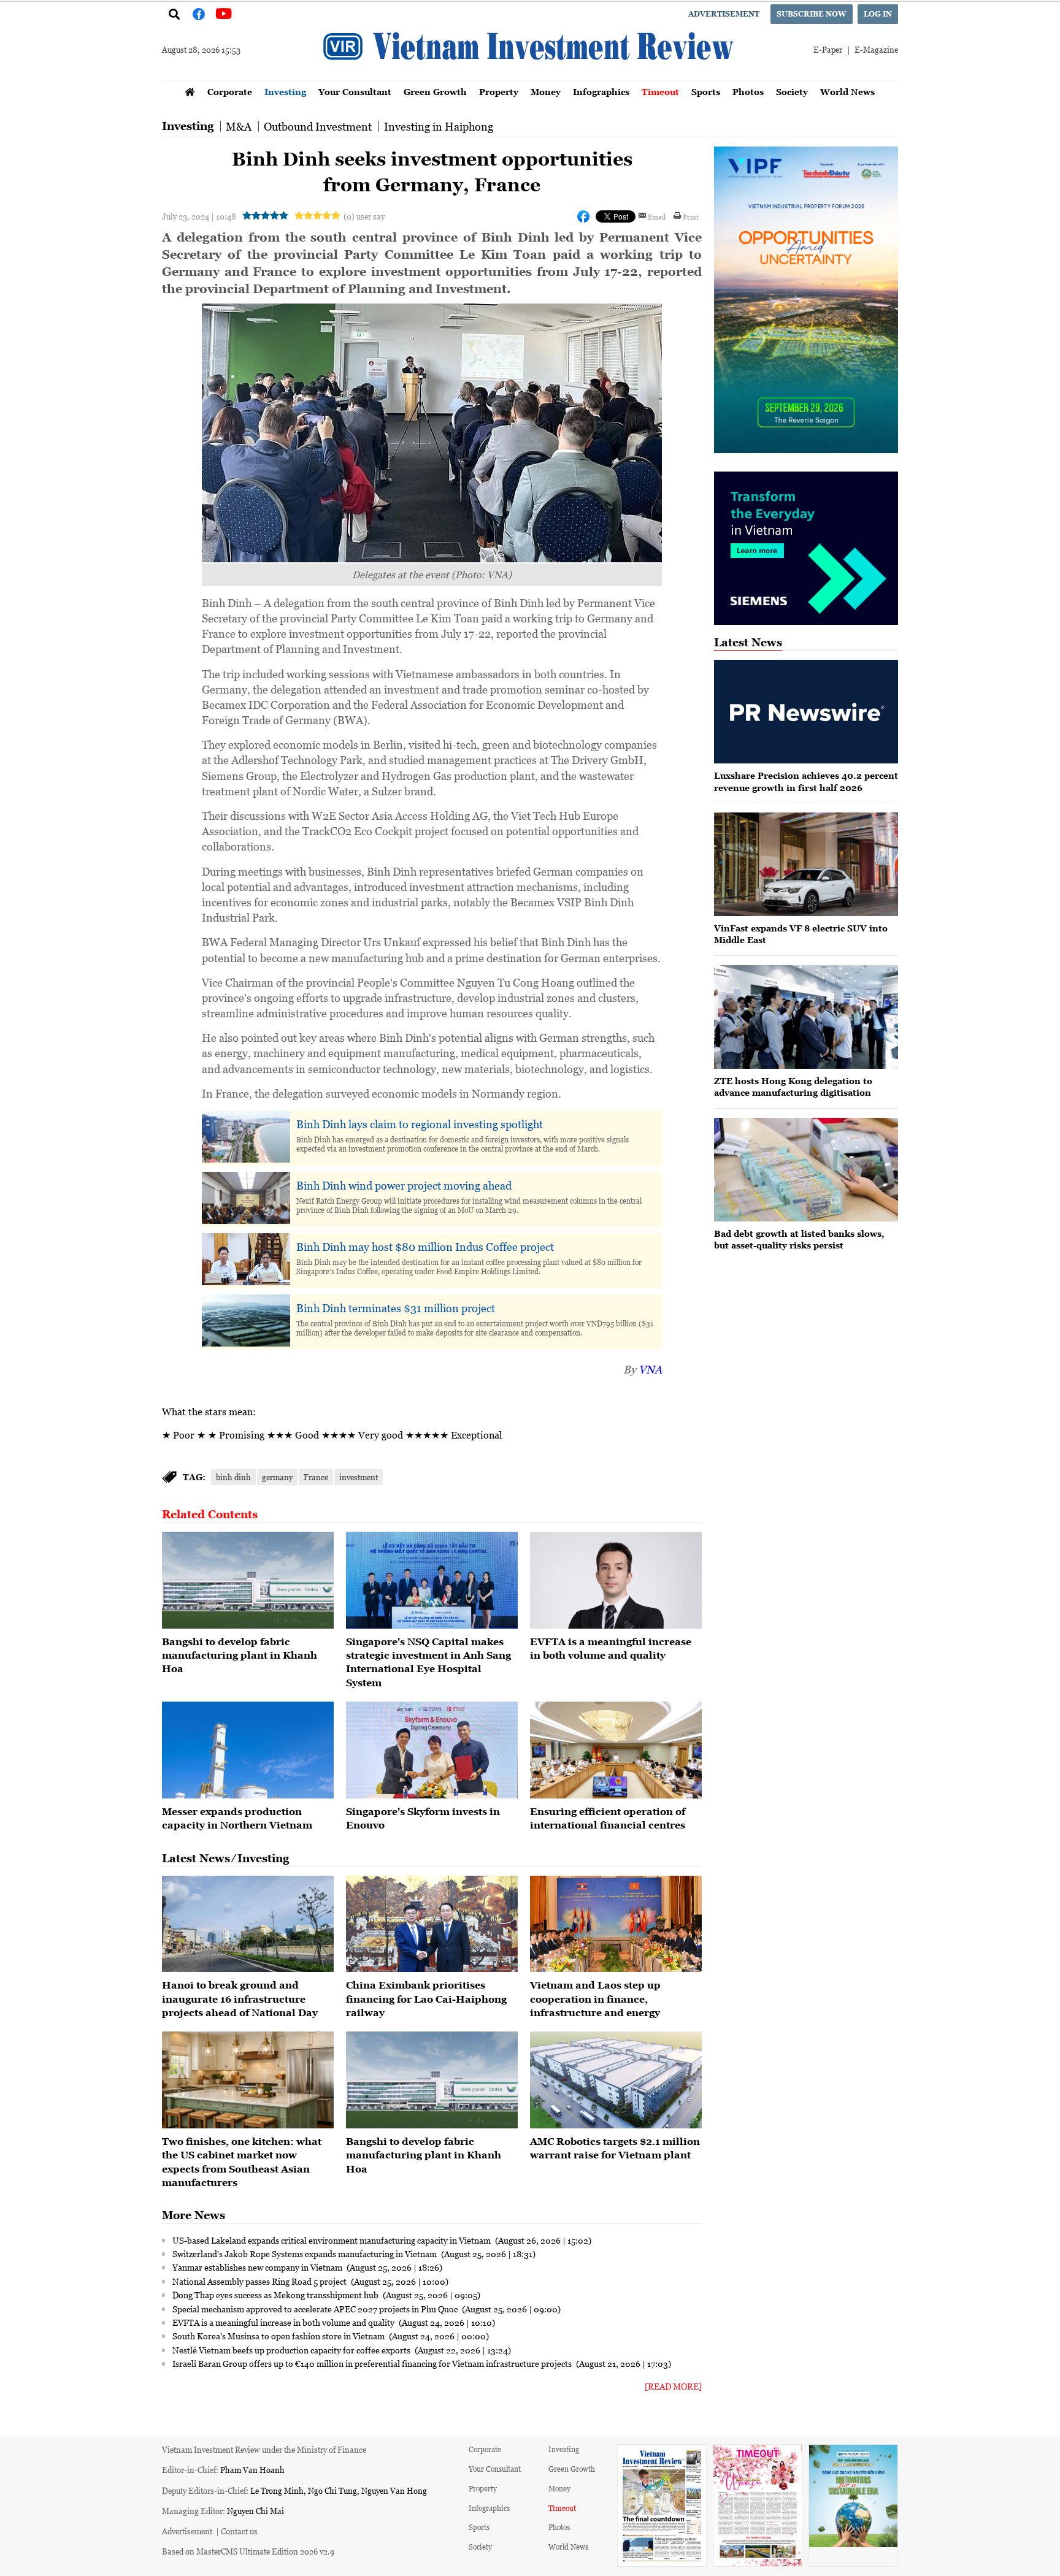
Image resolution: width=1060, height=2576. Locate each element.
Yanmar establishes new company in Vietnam (258, 2267)
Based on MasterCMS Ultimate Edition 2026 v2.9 (248, 2551)
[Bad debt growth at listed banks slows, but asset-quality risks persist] (806, 1170)
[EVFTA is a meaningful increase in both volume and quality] (616, 1580)
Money (546, 92)
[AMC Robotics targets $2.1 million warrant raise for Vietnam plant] (616, 2080)
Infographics (601, 92)
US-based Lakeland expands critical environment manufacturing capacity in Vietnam (332, 2240)
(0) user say (364, 216)
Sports (706, 92)
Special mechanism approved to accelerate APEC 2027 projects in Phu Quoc (316, 2309)
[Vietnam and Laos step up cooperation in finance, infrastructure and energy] (616, 1924)
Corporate (230, 92)
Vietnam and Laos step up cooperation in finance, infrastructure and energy (595, 1999)
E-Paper (828, 49)
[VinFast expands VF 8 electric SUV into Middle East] (806, 864)
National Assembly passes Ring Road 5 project (260, 2281)
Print (691, 216)
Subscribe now (812, 14)
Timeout (660, 92)
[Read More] (673, 2386)
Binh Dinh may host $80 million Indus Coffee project (425, 1247)
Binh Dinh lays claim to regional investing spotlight (420, 1124)
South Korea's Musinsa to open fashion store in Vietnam (279, 2336)
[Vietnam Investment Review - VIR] (530, 78)
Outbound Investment (318, 126)
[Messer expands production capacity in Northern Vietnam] (248, 1750)
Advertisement (724, 14)
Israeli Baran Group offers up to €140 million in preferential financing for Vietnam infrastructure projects (373, 2363)
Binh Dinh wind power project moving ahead (404, 1185)
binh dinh (233, 1477)
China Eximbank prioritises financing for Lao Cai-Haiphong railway (426, 1999)
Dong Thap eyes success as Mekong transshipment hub (276, 2295)
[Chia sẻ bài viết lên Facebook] (583, 216)
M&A (239, 126)
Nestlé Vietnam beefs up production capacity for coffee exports (292, 2350)
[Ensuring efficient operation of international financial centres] (616, 1750)
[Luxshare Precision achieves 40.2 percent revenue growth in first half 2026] (806, 712)
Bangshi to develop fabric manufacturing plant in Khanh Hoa (240, 1655)
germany (277, 1477)
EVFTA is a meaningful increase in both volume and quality (284, 2322)
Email (657, 216)
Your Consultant (355, 92)
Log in (878, 14)
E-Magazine (876, 49)
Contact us (239, 2531)
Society (792, 92)
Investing (285, 92)
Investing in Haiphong (439, 126)
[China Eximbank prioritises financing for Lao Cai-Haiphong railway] (432, 1924)
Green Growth (435, 92)
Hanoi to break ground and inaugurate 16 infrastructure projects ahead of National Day (240, 1999)
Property (499, 92)
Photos (748, 92)
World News (847, 92)
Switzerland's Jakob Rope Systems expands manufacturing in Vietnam (305, 2253)
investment (359, 1477)
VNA (650, 1369)
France (316, 1477)
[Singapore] (432, 1580)
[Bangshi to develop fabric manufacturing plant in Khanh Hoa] (248, 1580)
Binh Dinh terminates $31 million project (396, 1308)
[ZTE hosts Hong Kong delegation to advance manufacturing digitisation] (806, 1017)
